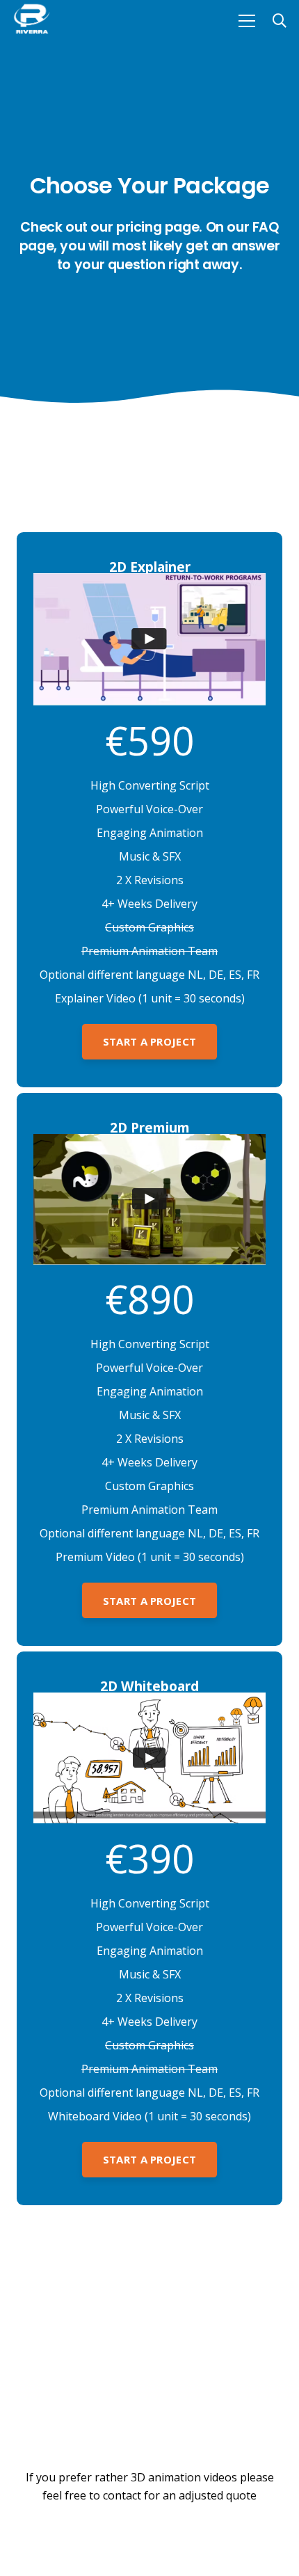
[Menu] (247, 21)
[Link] (32, 21)
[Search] (280, 21)
